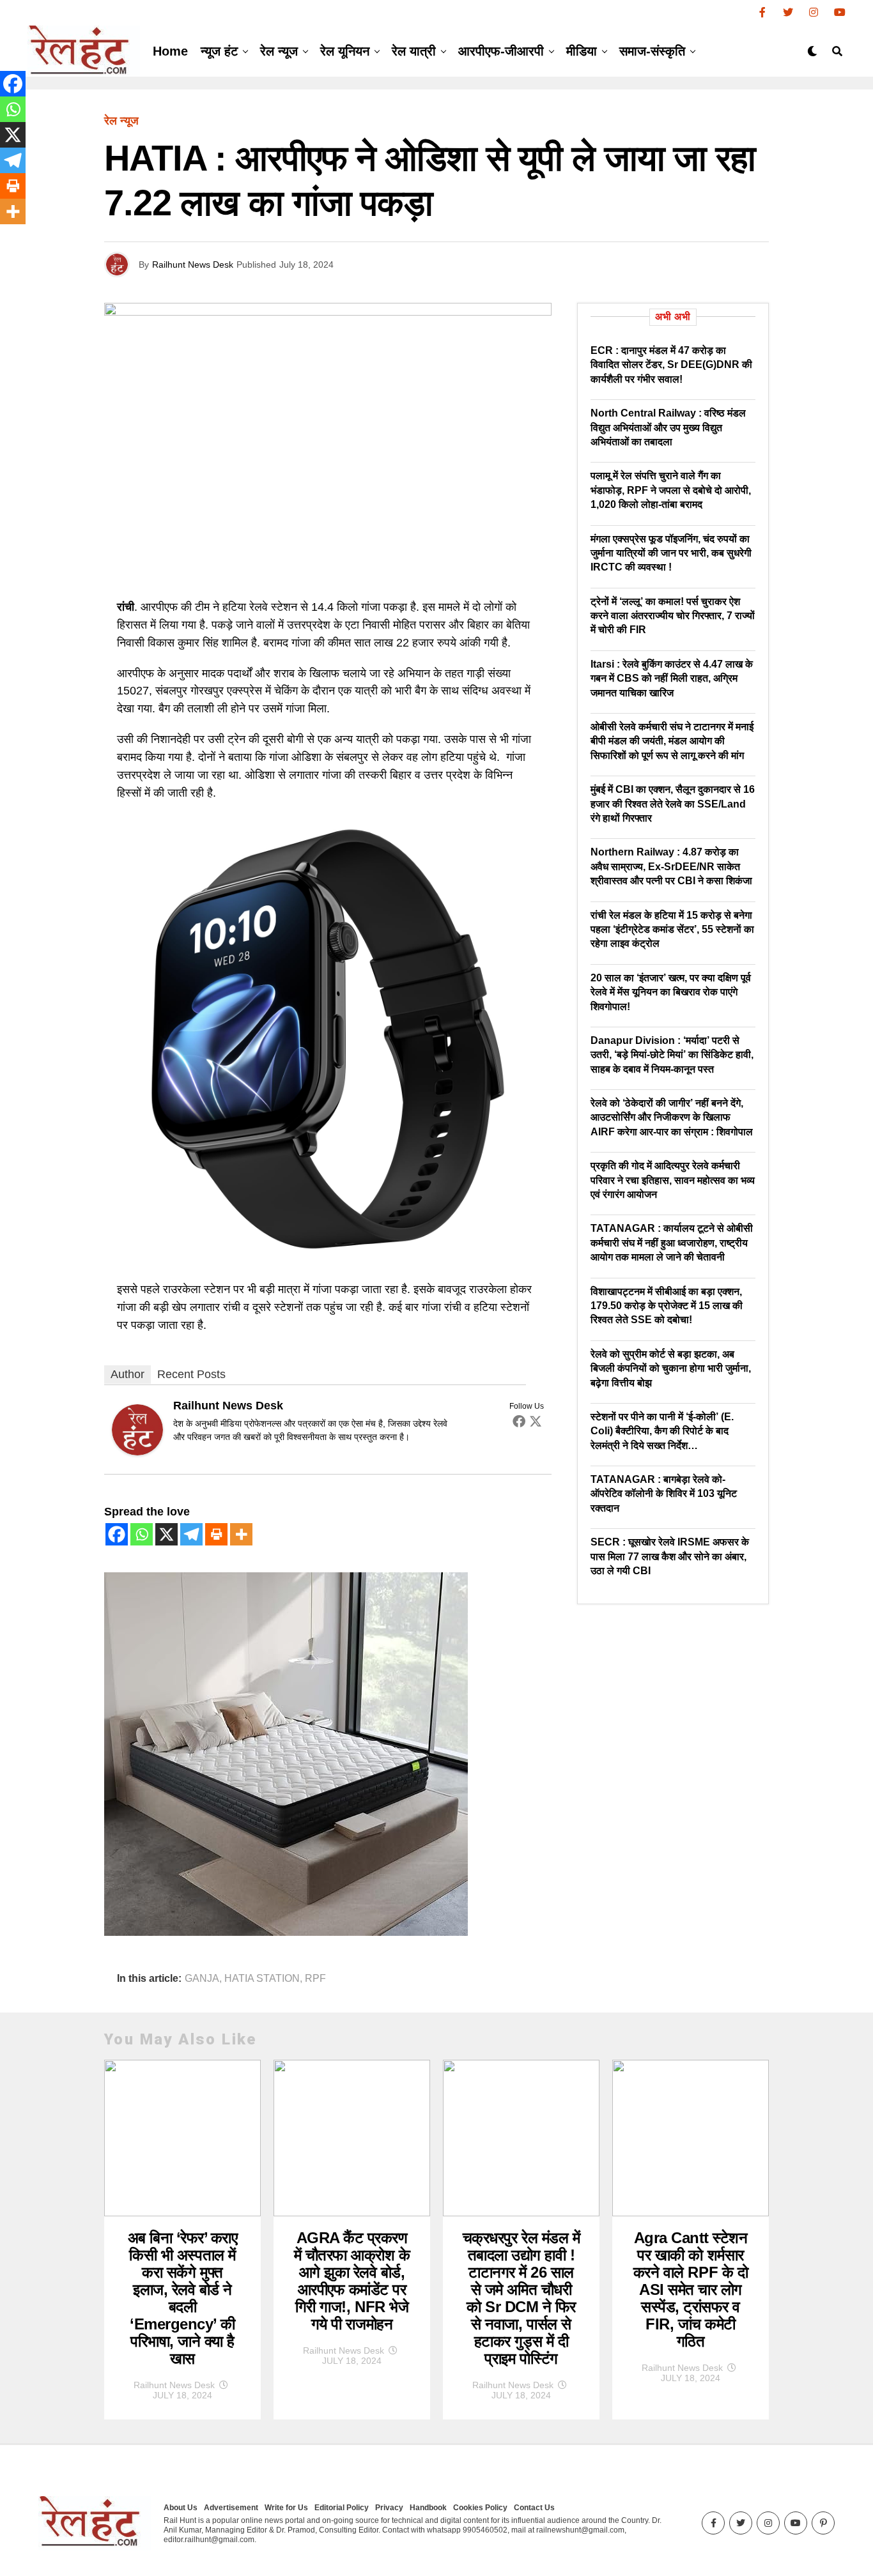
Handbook (428, 2508)
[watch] (328, 1259)
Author (127, 1374)
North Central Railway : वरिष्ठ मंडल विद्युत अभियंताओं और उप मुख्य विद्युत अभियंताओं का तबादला (668, 427)
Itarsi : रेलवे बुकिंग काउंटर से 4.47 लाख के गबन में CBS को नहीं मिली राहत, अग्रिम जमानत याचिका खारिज (672, 678)
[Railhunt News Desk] (137, 1452)
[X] (166, 1534)
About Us (181, 2508)
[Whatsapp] (142, 1534)
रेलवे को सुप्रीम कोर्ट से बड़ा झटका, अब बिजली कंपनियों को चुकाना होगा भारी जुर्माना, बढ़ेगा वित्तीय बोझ (671, 1368)
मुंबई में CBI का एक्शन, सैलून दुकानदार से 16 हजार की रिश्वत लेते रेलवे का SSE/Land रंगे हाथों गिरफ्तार (673, 804)
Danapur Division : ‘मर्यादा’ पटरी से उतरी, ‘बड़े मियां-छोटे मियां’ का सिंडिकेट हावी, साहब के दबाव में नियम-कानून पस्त (672, 1055)
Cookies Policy (480, 2508)
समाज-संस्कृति (652, 51)
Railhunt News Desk (193, 264)
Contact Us (534, 2508)
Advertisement (231, 2508)
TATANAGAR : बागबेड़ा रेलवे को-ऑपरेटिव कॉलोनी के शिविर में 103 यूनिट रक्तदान (664, 1494)
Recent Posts (191, 1374)
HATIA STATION (262, 1979)
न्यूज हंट (219, 51)
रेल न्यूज (279, 51)
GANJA (202, 1979)
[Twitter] (536, 1421)
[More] (241, 1534)
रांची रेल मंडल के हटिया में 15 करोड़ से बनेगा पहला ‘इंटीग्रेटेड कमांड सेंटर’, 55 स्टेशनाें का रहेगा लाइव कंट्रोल (672, 930)
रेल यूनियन (345, 51)
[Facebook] (519, 1421)
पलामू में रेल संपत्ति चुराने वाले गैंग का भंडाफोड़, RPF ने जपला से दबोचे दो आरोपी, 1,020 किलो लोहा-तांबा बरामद (671, 490)
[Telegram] (191, 1534)
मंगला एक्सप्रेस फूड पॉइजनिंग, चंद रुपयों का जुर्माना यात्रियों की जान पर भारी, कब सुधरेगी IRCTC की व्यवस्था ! (671, 553)
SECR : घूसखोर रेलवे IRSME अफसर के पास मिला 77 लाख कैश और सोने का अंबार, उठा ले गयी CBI (670, 1556)
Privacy (389, 2508)
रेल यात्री (414, 51)
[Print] (216, 1534)
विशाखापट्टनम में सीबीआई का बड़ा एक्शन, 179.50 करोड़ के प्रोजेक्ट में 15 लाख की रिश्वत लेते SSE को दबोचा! (667, 1306)
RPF (315, 1979)
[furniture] (286, 1932)
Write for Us (286, 2508)
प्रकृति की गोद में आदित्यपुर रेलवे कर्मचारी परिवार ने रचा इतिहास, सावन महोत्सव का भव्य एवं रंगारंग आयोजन (673, 1180)
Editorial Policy (342, 2508)
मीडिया (582, 51)
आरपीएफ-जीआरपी (501, 51)
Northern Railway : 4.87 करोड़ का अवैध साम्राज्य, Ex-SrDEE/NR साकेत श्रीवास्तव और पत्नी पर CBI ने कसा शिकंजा (671, 866)
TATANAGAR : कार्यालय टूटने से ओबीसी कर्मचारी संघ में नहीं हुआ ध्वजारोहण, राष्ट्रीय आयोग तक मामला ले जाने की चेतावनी (672, 1243)
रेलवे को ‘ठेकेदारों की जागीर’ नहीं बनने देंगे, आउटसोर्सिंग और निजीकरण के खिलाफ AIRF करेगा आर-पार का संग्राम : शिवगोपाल (672, 1117)
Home (170, 51)
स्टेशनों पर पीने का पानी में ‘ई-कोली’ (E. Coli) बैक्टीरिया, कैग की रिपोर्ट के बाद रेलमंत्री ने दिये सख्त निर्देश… (662, 1431)
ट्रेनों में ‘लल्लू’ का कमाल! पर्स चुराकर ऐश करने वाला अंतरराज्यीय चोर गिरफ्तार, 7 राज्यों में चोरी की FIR (673, 616)
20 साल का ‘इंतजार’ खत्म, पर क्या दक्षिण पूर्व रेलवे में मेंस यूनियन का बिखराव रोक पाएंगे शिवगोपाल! (671, 992)
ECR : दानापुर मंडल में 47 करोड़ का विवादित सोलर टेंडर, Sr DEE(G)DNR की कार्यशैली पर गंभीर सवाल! (671, 365)
